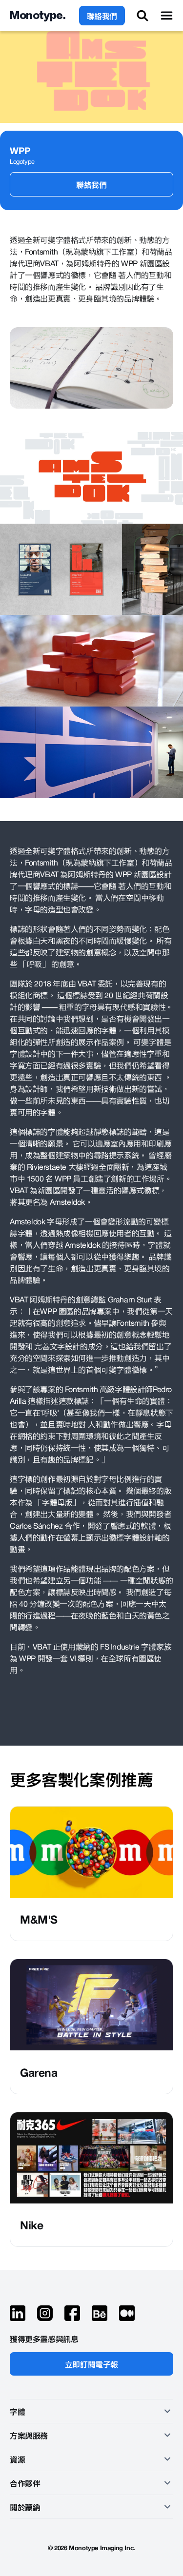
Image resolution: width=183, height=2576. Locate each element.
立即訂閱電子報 (91, 2364)
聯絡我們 (102, 16)
